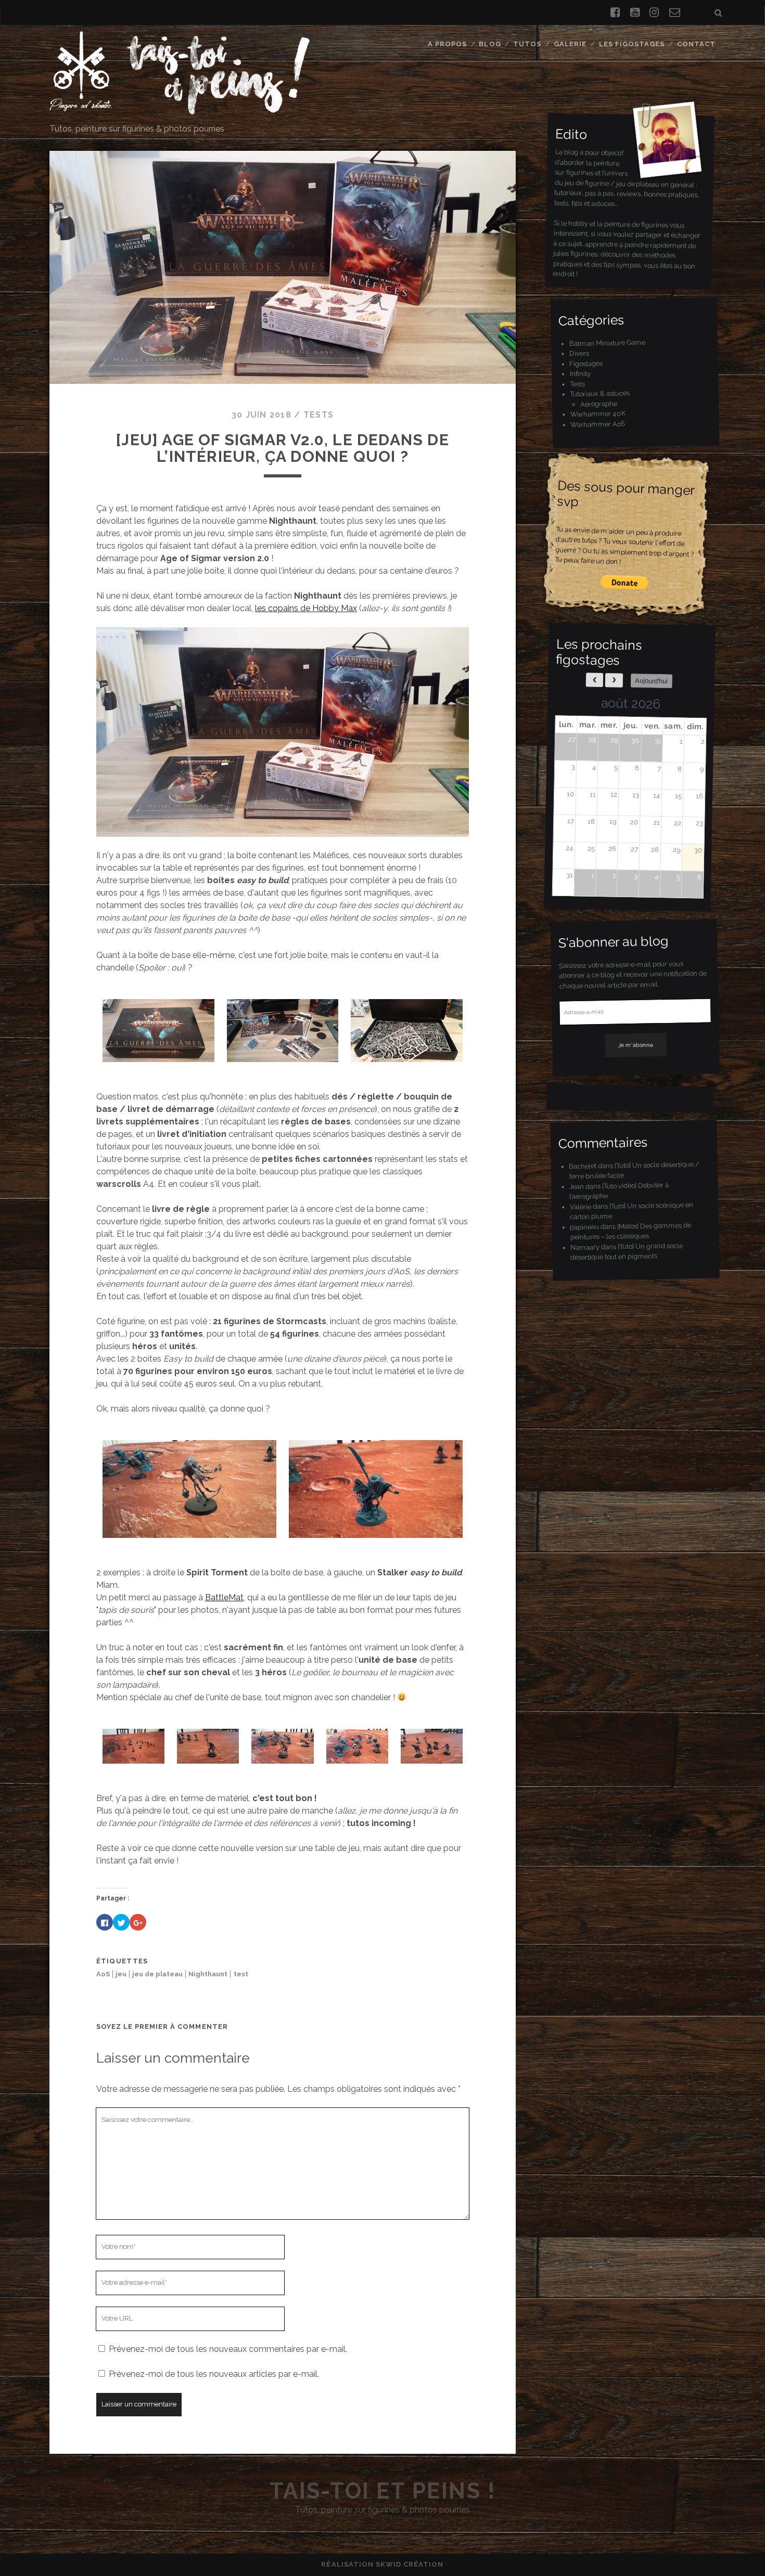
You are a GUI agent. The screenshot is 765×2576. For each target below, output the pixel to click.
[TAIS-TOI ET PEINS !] (180, 110)
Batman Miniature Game (607, 343)
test (241, 1974)
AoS (103, 1974)
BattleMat (224, 1597)
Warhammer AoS (598, 424)
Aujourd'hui (651, 681)
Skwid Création (410, 2564)
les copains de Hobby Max (306, 608)
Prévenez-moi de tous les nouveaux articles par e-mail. (214, 2374)
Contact (696, 44)
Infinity (580, 373)
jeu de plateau (157, 1974)
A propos (447, 44)
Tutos (527, 44)
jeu (121, 1974)
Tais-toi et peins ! (383, 2491)
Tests (318, 415)
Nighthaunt (208, 1974)
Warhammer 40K (598, 414)
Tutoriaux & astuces (600, 393)
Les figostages (632, 44)
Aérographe (599, 404)
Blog (490, 44)
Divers (579, 353)
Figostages (586, 363)
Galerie (570, 44)
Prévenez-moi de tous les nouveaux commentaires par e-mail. (228, 2349)
